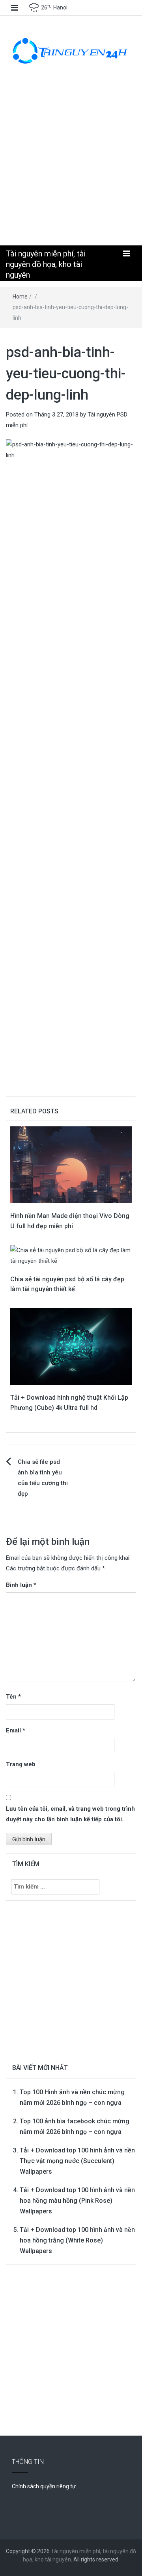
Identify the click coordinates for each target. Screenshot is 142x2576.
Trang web (21, 1764)
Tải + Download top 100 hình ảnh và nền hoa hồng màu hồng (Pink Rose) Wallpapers (77, 2201)
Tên (13, 1697)
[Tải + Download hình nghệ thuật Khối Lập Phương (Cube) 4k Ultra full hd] (71, 1346)
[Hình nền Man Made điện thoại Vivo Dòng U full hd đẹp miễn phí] (71, 1165)
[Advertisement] (71, 162)
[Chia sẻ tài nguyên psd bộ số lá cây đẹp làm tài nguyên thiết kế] (71, 1255)
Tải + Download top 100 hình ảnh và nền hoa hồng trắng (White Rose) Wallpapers (77, 2240)
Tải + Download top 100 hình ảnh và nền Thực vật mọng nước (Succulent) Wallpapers (77, 2161)
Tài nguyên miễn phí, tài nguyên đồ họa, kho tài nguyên (46, 264)
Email (16, 1730)
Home (20, 297)
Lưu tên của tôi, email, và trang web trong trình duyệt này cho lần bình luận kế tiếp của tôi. (70, 1814)
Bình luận (21, 1585)
